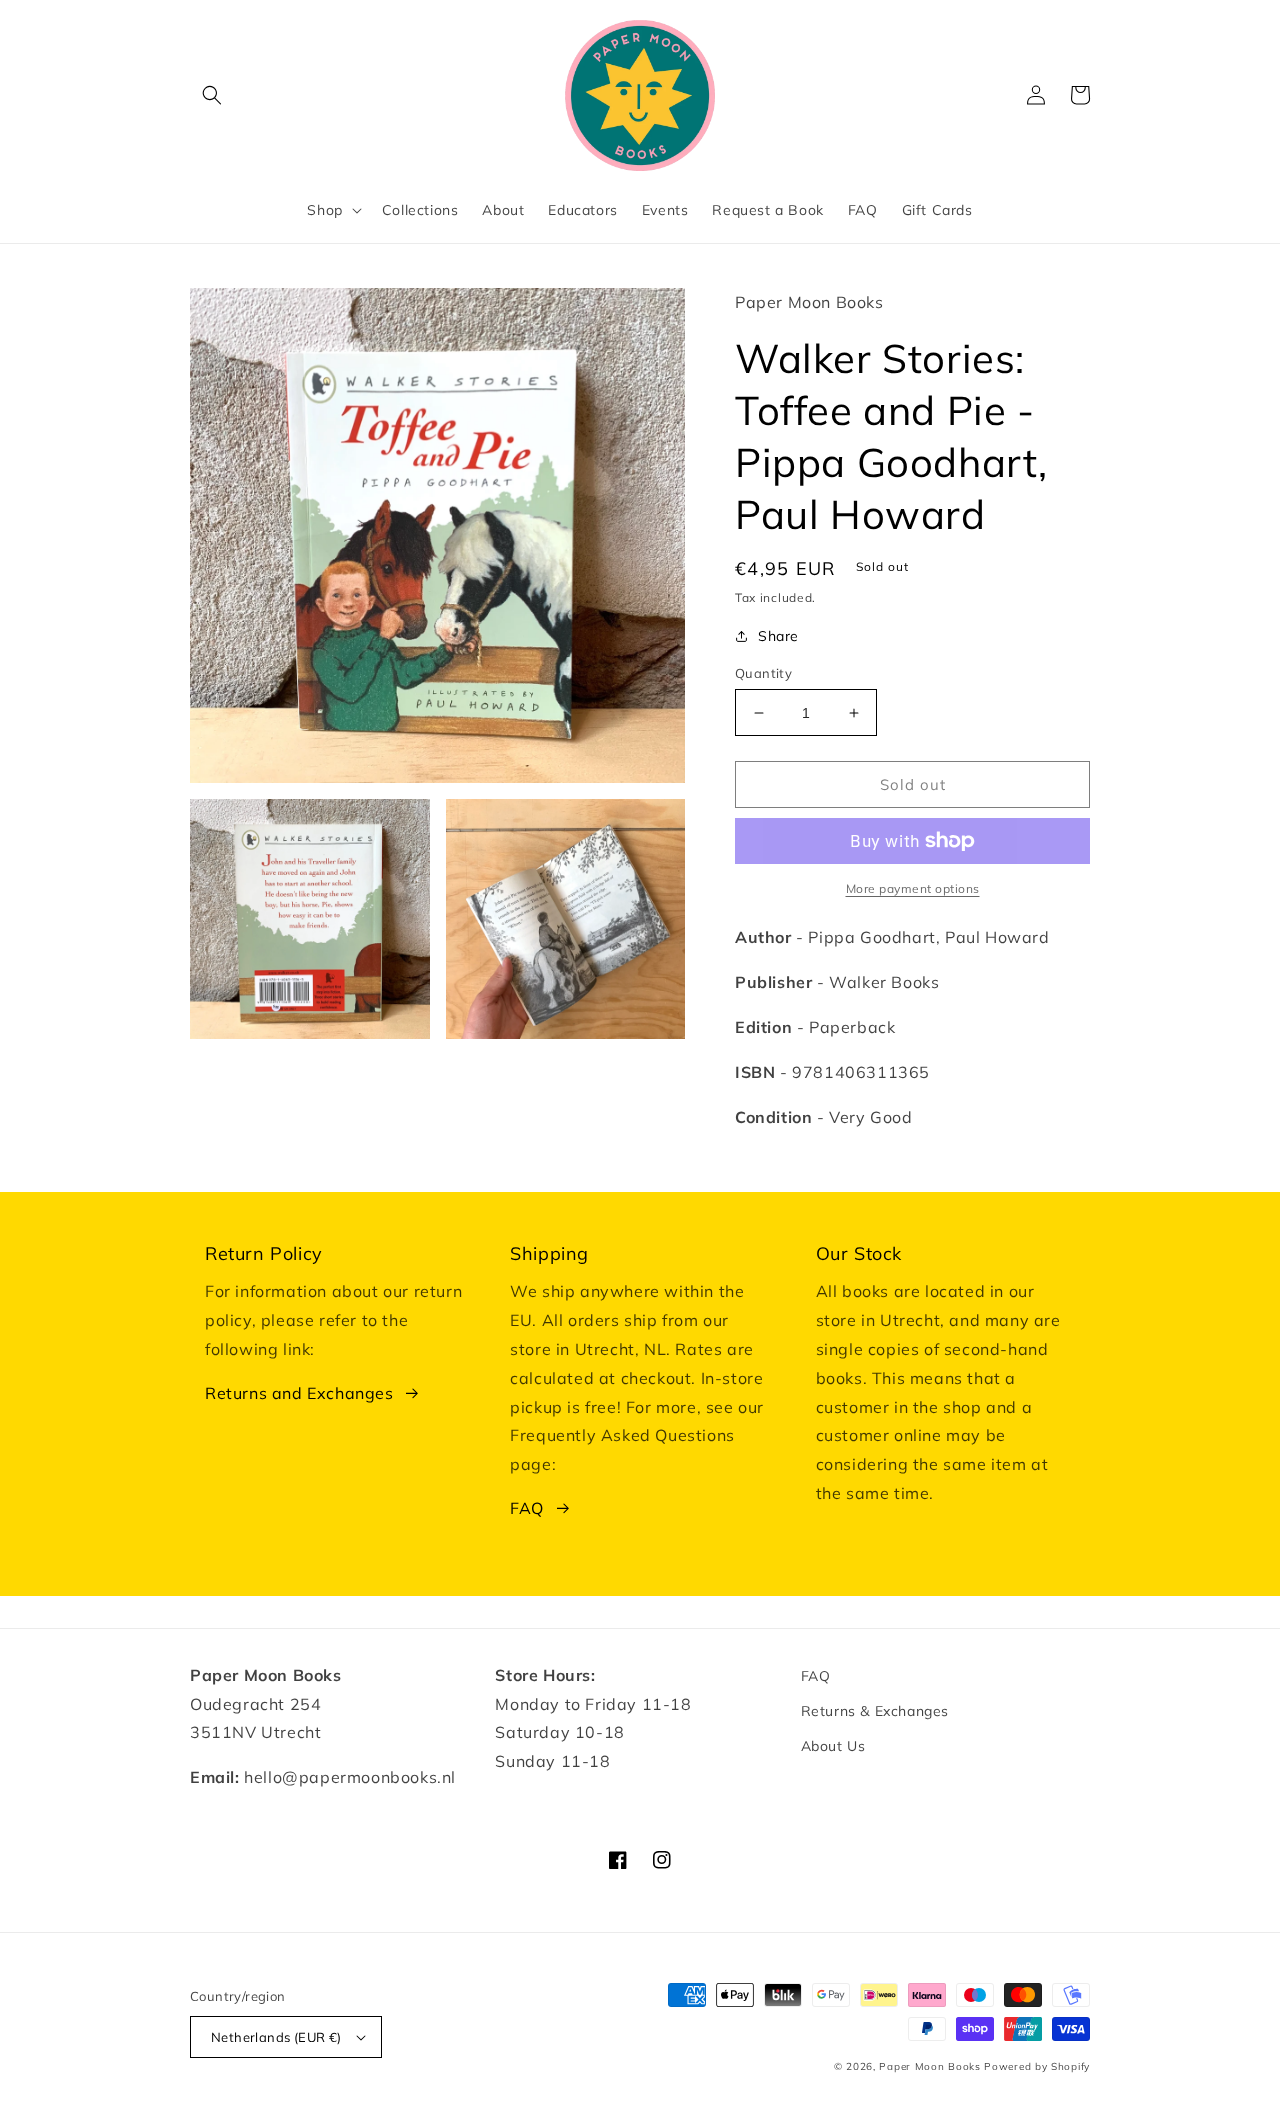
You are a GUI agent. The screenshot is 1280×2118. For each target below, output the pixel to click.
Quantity (763, 673)
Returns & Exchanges (875, 1711)
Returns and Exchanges (299, 1393)
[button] (212, 95)
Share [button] (778, 636)
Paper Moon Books (929, 2066)
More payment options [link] (913, 888)
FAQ (527, 1508)
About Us (833, 1746)
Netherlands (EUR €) (276, 2037)
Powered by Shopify (1037, 2066)
